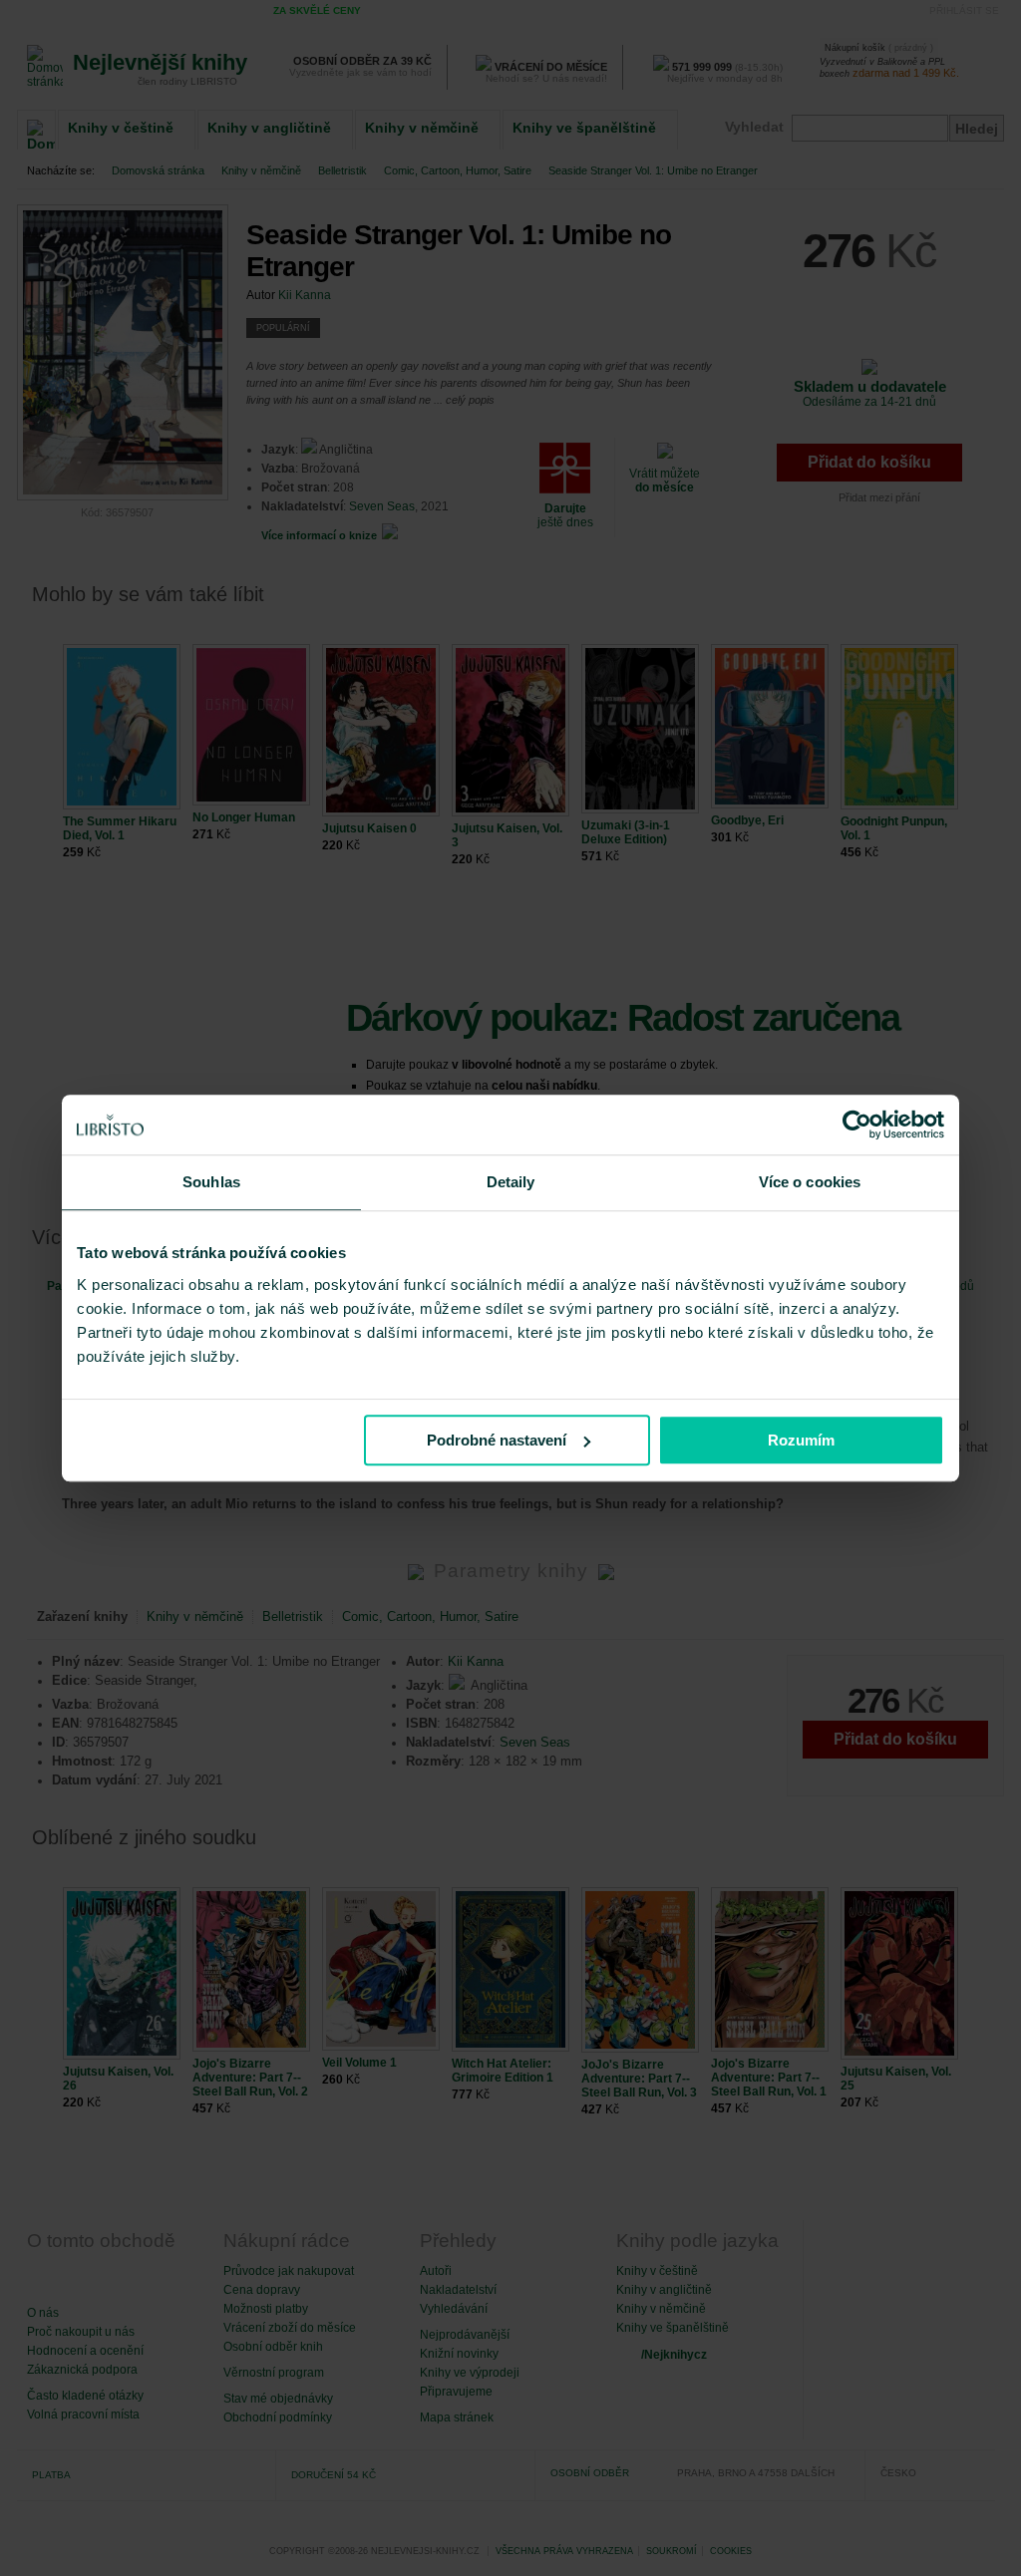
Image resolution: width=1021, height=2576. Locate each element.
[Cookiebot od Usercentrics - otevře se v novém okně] (857, 1125)
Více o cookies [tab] (810, 1182)
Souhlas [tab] (211, 1182)
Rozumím (801, 1440)
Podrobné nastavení (497, 1440)
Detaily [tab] (511, 1182)
